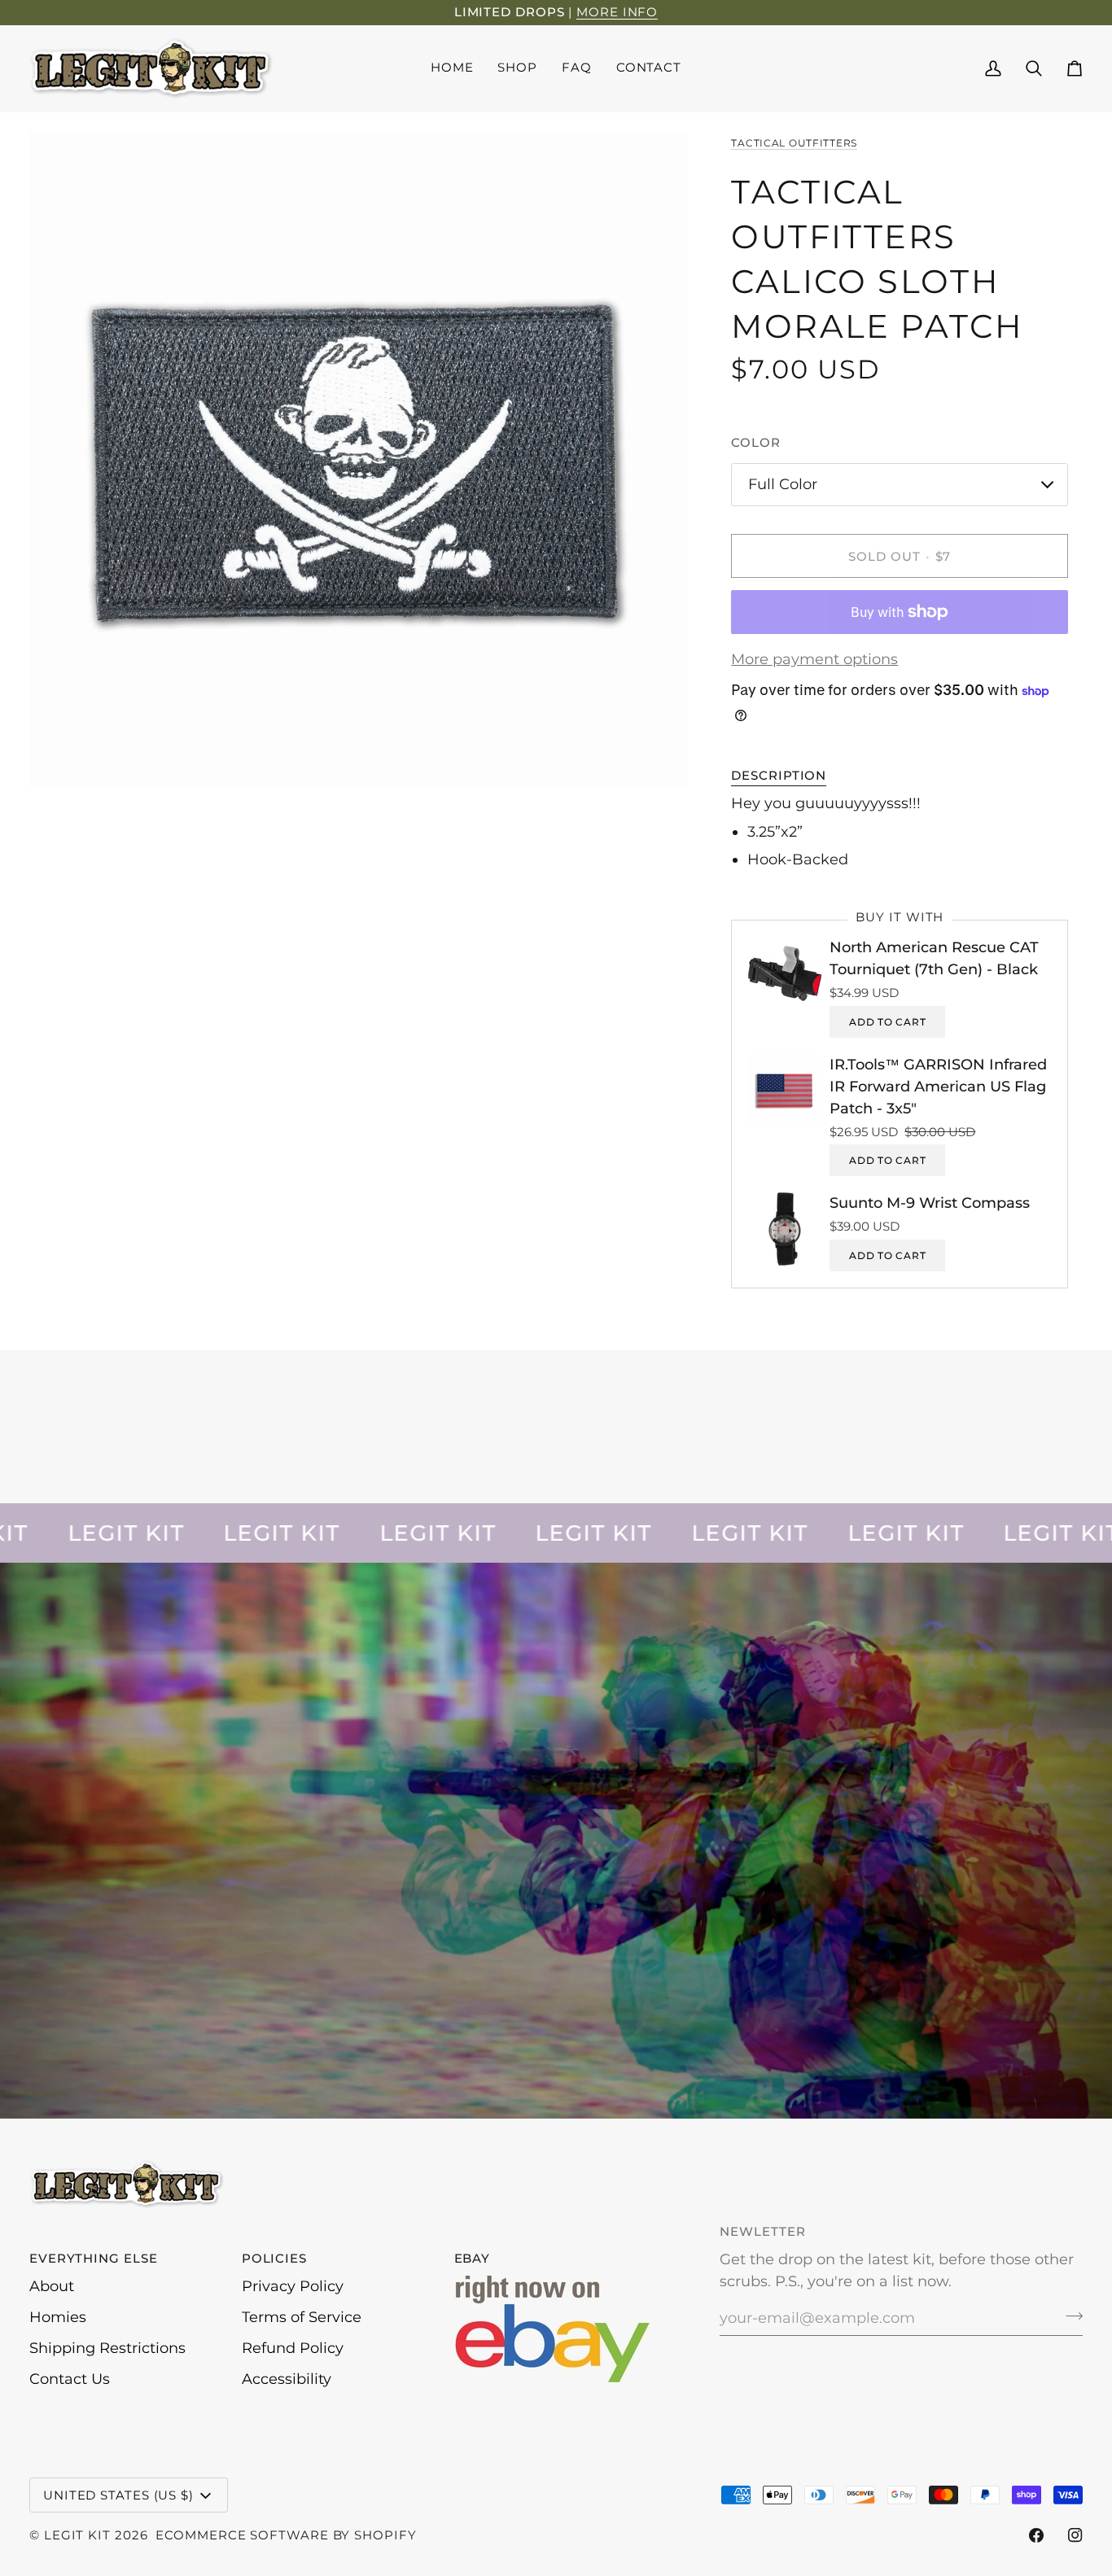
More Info (617, 12)
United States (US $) (118, 2495)
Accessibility (287, 2379)
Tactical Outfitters (794, 143)
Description (779, 775)
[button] (517, 68)
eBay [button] (473, 2258)
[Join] (1069, 2316)
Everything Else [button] (94, 2258)
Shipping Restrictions (107, 2348)
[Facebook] (1036, 2535)
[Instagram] (1075, 2535)
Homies (58, 2317)
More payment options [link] (814, 659)
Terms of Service (302, 2317)
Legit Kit (77, 2535)
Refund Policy (293, 2348)
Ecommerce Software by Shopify (286, 2535)
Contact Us (70, 2379)
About (52, 2286)
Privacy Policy (293, 2286)
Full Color (783, 484)
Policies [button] (274, 2258)
